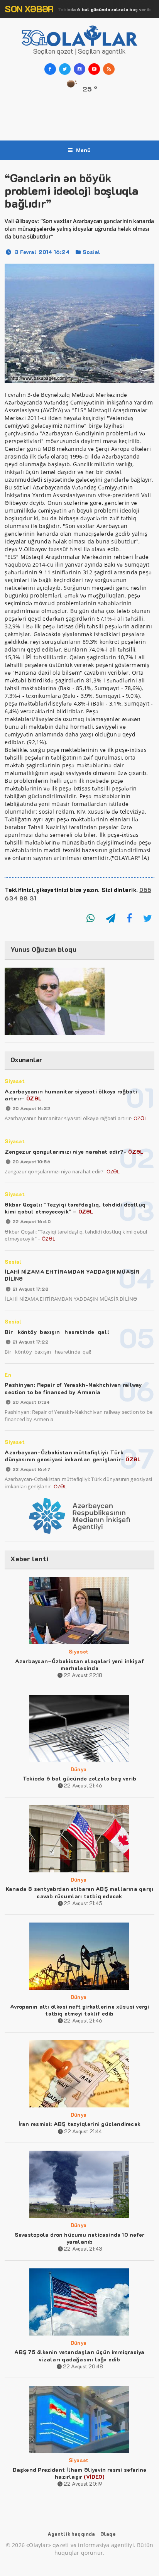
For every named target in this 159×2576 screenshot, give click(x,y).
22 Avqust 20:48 (83, 2366)
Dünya (86, 9)
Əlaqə (108, 2534)
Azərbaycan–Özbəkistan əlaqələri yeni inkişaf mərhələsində (79, 1665)
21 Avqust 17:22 (30, 1342)
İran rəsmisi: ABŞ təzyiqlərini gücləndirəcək (79, 2124)
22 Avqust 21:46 (83, 1785)
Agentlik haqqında (71, 2534)
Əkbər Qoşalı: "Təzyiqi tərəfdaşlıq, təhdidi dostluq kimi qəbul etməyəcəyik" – (75, 1208)
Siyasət (14, 1081)
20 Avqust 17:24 (31, 1402)
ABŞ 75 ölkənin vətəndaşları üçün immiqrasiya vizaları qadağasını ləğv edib (79, 2355)
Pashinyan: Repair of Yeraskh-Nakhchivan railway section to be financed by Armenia (73, 1388)
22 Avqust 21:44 (83, 2131)
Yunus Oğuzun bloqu (43, 949)
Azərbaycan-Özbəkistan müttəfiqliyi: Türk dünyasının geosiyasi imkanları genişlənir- (73, 1456)
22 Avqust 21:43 (83, 2248)
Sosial (91, 252)
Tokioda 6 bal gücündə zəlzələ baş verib (79, 1778)
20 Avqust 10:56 (31, 1161)
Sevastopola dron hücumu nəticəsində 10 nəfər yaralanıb (79, 2238)
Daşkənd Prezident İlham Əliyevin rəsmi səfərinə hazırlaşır (80, 2473)
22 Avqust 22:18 (83, 1675)
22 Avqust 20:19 (83, 2484)
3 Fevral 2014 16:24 (42, 252)
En (8, 1375)
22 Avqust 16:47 (31, 1469)
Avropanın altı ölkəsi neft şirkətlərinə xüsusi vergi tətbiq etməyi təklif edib (80, 2010)
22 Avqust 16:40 (31, 1221)
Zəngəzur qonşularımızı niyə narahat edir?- (74, 1152)
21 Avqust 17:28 (30, 1289)
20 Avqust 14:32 (31, 1108)
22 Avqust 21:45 (83, 1903)
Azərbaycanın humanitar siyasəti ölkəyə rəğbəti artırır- (71, 1095)
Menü (84, 150)
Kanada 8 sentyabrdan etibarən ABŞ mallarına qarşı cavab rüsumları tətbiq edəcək (79, 1892)
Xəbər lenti (29, 1559)
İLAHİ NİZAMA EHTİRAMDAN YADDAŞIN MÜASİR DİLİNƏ (72, 1275)
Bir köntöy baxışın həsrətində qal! (57, 1332)
